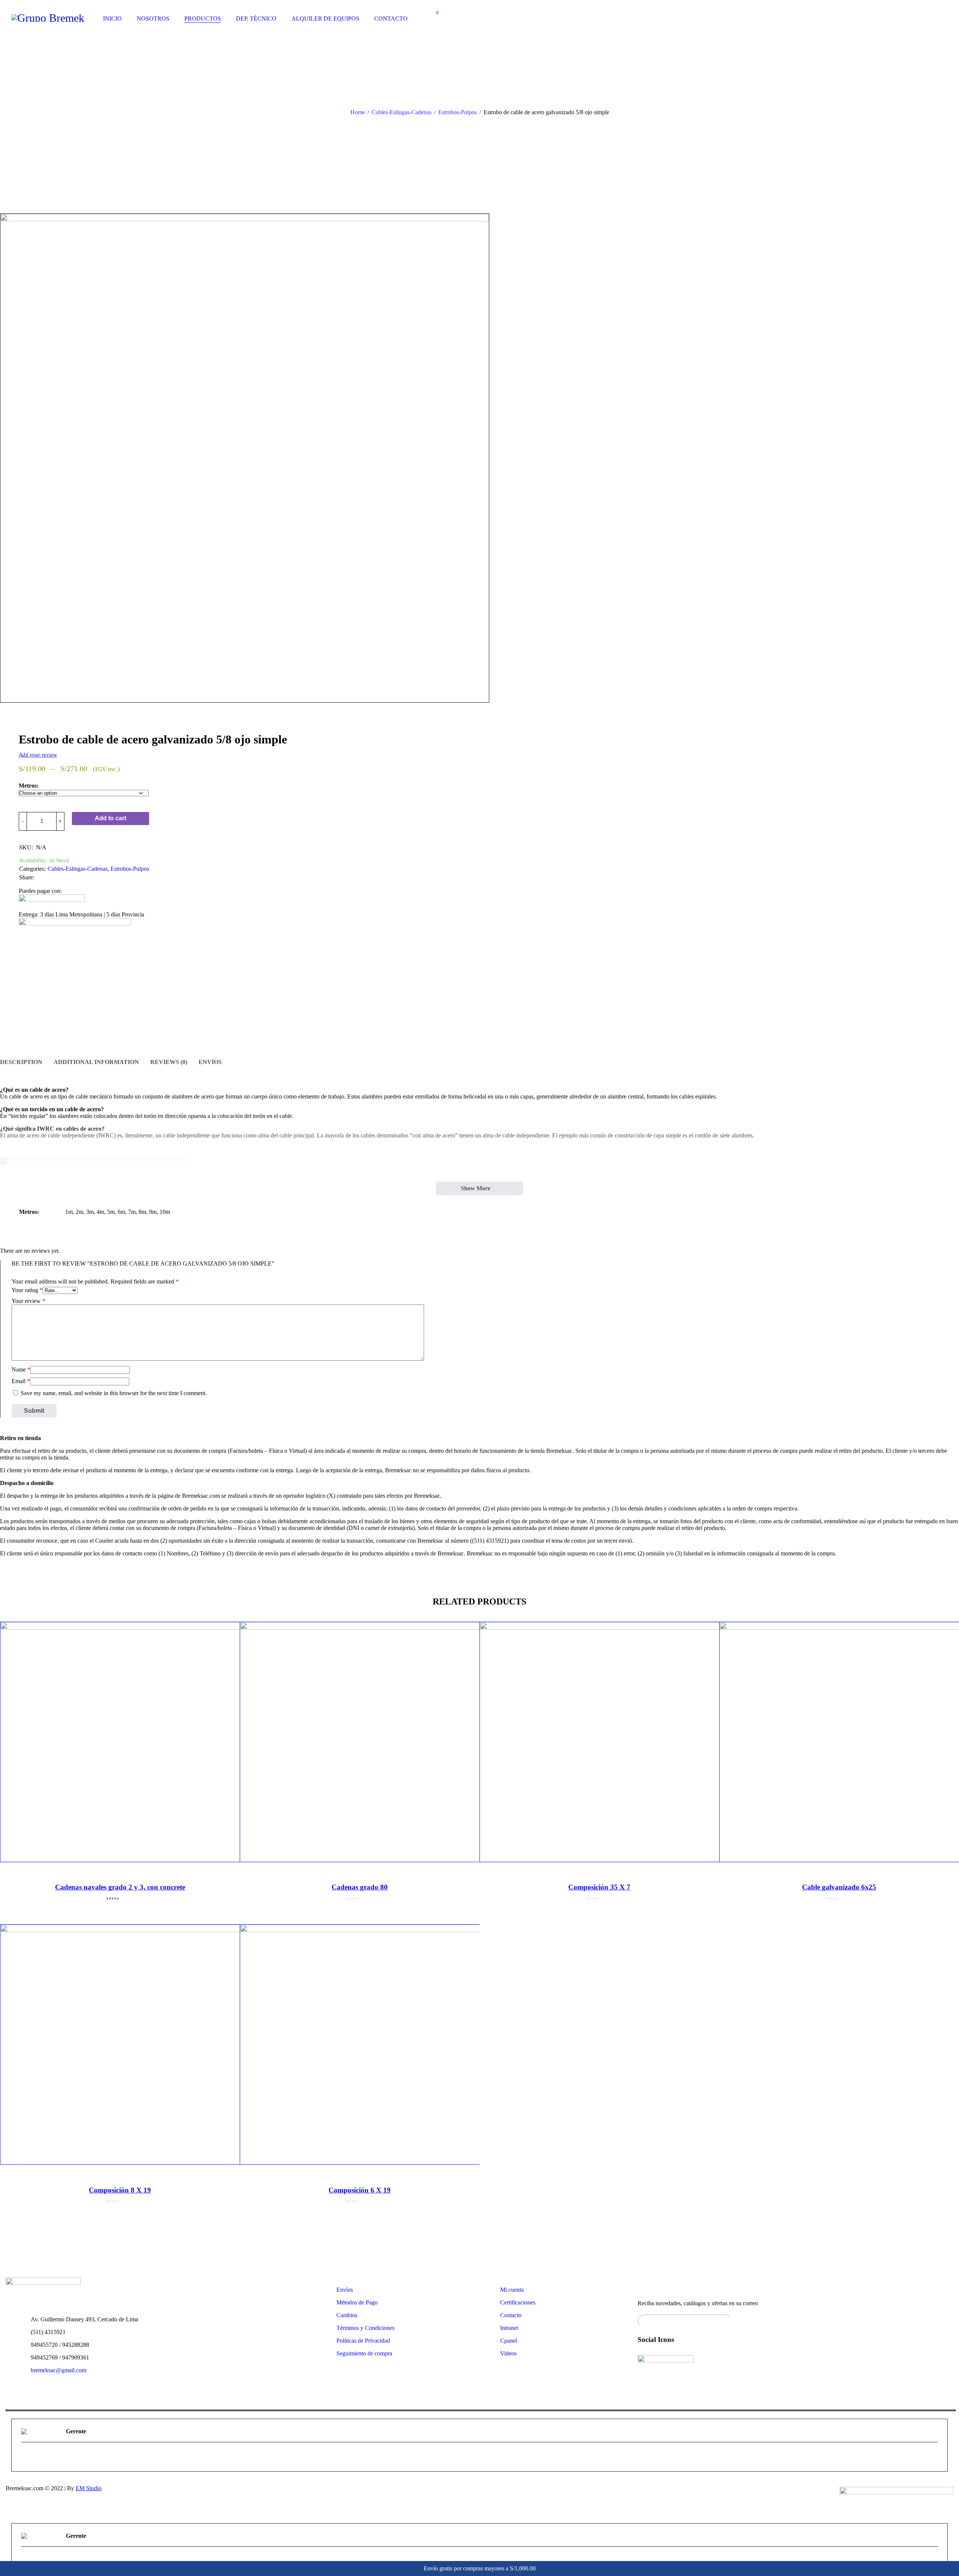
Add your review (38, 754)
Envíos (210, 1062)
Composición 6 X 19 (360, 2190)
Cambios (347, 2315)
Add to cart (111, 818)
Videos (508, 2353)
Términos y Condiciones (365, 2328)
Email (21, 1381)
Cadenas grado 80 (360, 1887)
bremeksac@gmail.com (58, 2370)
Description (21, 1062)
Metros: (29, 786)
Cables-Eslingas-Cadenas (402, 112)
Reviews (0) (169, 1062)
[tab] (21, 1062)
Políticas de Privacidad (363, 2341)
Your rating (27, 1290)
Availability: (33, 860)
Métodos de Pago (357, 2302)
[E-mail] (26, 2458)
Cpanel (509, 2341)
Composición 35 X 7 (599, 1887)
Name (21, 1369)
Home (358, 112)
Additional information (96, 1062)
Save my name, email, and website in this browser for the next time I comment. (114, 1393)
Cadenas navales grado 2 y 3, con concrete (120, 1887)
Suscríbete (944, 2319)
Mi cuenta (512, 2290)
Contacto (511, 2315)
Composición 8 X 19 (120, 2190)
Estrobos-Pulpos (458, 112)
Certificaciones (518, 2302)
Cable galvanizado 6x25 (839, 1887)
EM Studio (89, 2488)
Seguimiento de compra (364, 2353)
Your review (28, 1301)
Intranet (509, 2328)
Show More (476, 1188)
